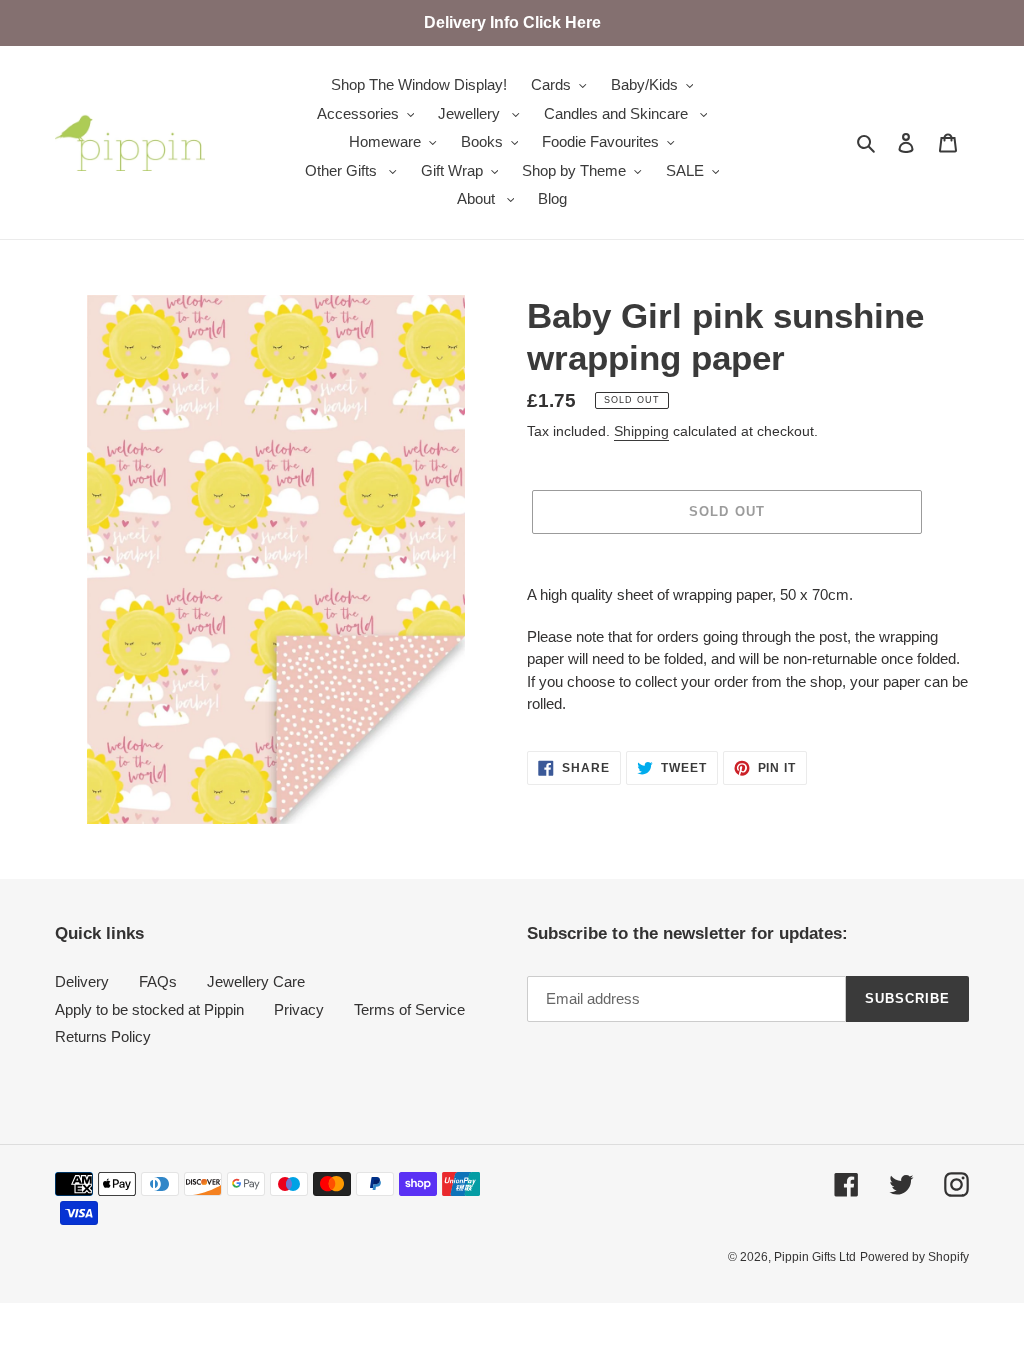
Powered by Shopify (914, 1257)
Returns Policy (103, 1036)
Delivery (82, 981)
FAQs (158, 981)
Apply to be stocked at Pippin (149, 1009)
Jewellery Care (256, 981)
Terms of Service (409, 1009)
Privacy (299, 1009)
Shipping (641, 431)
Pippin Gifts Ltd (815, 1257)
